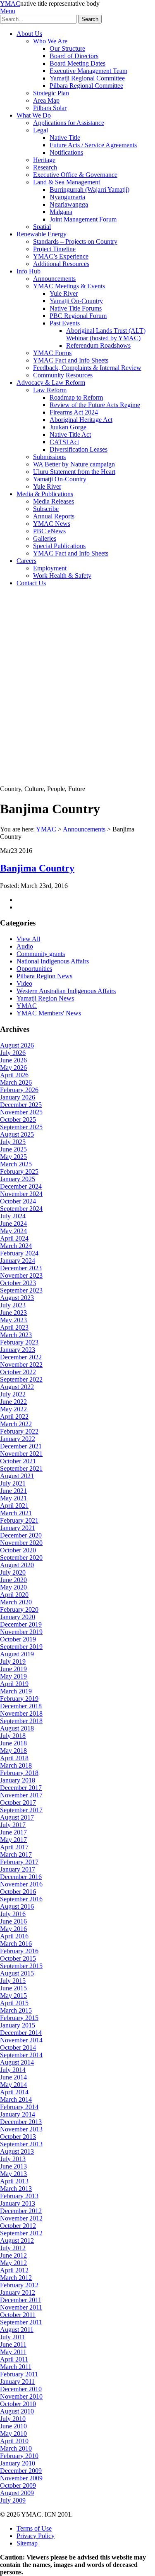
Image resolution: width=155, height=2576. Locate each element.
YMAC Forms (52, 353)
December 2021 (21, 1446)
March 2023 (16, 1335)
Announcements (54, 279)
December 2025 (21, 1105)
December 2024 (21, 1186)
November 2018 (21, 1713)
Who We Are (50, 41)
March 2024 (16, 1246)
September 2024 (21, 1209)
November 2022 (21, 1365)
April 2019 (14, 1684)
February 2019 (19, 1699)
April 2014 (14, 2092)
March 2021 (16, 1513)
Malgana (61, 212)
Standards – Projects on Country (75, 241)
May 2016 (13, 1929)
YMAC (10, 4)
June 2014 (13, 2077)
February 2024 (19, 1253)
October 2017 (18, 1802)
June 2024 (13, 1223)
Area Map (46, 100)
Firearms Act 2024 (74, 412)
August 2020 (17, 1565)
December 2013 (21, 2122)
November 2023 (21, 1275)
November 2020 (21, 1543)
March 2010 (16, 2448)
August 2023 (17, 1298)
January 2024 (18, 1261)
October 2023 (18, 1283)
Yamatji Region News (45, 998)
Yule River (64, 293)
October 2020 (18, 1550)
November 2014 (21, 2040)
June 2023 (13, 1313)
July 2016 (13, 1914)
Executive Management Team (88, 71)
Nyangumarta (67, 197)
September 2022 (21, 1379)
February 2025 (19, 1171)
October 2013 (18, 2137)
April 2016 (14, 1936)
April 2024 (14, 1238)
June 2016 (13, 1921)
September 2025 (21, 1127)
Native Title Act (70, 434)
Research (45, 167)
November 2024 (21, 1194)
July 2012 (13, 2248)
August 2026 (17, 1045)
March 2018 (16, 1765)
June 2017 (13, 1832)
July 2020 (13, 1572)
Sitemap (27, 2543)
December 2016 (21, 1877)
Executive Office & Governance (75, 175)
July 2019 (13, 1661)
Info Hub (29, 271)
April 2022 (14, 1416)
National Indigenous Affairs (53, 961)
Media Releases (54, 501)
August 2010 (17, 2411)
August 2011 (17, 2330)
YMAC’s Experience (61, 256)
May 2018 (13, 1751)
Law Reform (50, 390)
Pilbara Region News (44, 976)
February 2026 (19, 1090)
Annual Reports (54, 516)
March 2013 (16, 2189)
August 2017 (17, 1817)
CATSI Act (64, 442)
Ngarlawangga (69, 204)
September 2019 (21, 1647)
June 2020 (13, 1580)
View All (28, 939)
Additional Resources (61, 264)
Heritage (44, 160)
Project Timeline (54, 249)
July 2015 (13, 1981)
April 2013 (14, 2181)
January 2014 (18, 2114)
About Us (29, 34)
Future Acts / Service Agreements (93, 145)
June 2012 (13, 2255)
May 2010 (13, 2434)
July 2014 (13, 2070)
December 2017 (21, 1788)
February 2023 (19, 1342)
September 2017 (21, 1810)
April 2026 (14, 1075)
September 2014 (21, 2055)
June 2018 (13, 1743)
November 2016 (21, 1884)
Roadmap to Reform (76, 397)
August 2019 (17, 1654)
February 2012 (19, 2285)
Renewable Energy (42, 234)
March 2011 (16, 2367)
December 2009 (21, 2471)
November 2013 (21, 2129)
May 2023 (13, 1320)
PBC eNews (49, 531)
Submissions (49, 457)
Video (24, 983)
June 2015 (13, 1988)
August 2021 (17, 1476)
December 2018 (21, 1706)
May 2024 (13, 1231)
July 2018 (13, 1736)
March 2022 (16, 1424)
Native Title (65, 138)
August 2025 (17, 1134)
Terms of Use (34, 2528)
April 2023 (14, 1327)
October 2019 (18, 1639)
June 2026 (13, 1060)
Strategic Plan (51, 93)
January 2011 (17, 2382)
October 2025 (18, 1120)
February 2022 (19, 1431)
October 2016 (18, 1892)
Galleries (45, 538)
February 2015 (19, 2018)
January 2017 (18, 1869)
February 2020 (19, 1609)
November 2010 (21, 2396)
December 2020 (21, 1535)
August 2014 (17, 2062)
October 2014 (18, 2047)
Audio (25, 946)
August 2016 (17, 1906)
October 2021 (18, 1461)
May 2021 (13, 1498)
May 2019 (13, 1676)
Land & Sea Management (67, 182)
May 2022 (13, 1409)
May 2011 (13, 2352)
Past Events (65, 323)
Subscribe (46, 509)
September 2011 (21, 2322)
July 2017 (13, 1825)
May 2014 (13, 2085)
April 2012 (14, 2270)
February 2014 (19, 2107)
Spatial (42, 227)
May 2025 (13, 1157)
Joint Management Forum (83, 219)
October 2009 (18, 2485)
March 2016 (16, 1944)
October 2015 (18, 1958)
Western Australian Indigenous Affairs (66, 991)
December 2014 (21, 2033)
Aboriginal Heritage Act (81, 420)
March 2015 (16, 2010)
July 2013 (13, 2159)
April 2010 (14, 2441)
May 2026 (13, 1068)
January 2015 (18, 2025)
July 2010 (13, 2419)
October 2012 (18, 2226)
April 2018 (14, 1758)
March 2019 (16, 1691)
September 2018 (21, 1721)
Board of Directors (74, 56)
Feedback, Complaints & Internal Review (87, 368)
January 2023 (18, 1350)
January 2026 (18, 1097)
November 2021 (21, 1454)
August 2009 (17, 2493)
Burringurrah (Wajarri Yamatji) (89, 190)
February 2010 (19, 2456)
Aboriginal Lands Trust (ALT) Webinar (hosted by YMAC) (106, 334)
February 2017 (19, 1862)
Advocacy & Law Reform (51, 383)
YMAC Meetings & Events (69, 286)
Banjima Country (37, 868)
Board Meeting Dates (77, 63)
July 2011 (13, 2337)
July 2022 (13, 1394)
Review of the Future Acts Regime (95, 405)
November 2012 (21, 2218)
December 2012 (21, 2211)
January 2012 (18, 2292)
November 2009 (21, 2478)
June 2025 (13, 1149)
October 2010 (18, 2404)
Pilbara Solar (50, 108)
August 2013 (17, 2151)
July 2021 (13, 1483)
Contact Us (31, 583)
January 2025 (18, 1179)
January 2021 (18, 1528)
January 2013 (18, 2203)
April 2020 (14, 1595)
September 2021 (21, 1468)
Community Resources (63, 375)
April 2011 (14, 2359)
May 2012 (13, 2263)
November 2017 (21, 1795)
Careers (26, 561)
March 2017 (16, 1854)
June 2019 (13, 1669)
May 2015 (13, 1996)
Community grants (41, 954)
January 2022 (18, 1439)
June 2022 (13, 1402)
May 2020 (13, 1587)
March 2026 (16, 1082)
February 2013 (19, 2196)
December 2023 (21, 1268)
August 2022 (17, 1387)
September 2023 (21, 1290)
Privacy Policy (36, 2536)
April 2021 (14, 1506)
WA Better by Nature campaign (74, 464)
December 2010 (21, 2389)
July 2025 (13, 1142)
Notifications (66, 152)
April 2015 (14, 2003)
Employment (50, 568)
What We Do (34, 115)
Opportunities (34, 969)
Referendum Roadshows (98, 345)
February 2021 (19, 1520)
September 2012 (21, 2233)
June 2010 (13, 2426)
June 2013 (13, 2166)
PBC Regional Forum (78, 316)
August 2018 (17, 1728)
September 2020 (21, 1558)
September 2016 (21, 1899)
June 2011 (13, 2344)
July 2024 (13, 1216)
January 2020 (18, 1617)
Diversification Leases (79, 449)
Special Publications (59, 546)
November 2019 (21, 1632)
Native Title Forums (76, 308)
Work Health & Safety (62, 576)
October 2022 (18, 1372)
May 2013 (13, 2174)
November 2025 (21, 1112)
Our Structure (67, 48)
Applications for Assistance (69, 123)
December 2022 (21, 1357)
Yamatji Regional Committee (87, 78)
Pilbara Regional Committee (86, 86)
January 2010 (18, 2463)
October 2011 (18, 2315)
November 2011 (21, 2307)
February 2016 (19, 1951)
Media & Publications (45, 494)
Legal (41, 130)
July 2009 (13, 2500)
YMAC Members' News (49, 1013)
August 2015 (17, 1973)
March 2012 (16, 2278)
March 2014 (16, 2099)
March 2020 (16, 1602)
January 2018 (18, 1780)
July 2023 (13, 1305)
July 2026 (13, 1053)
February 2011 (19, 2374)
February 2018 (19, 1773)
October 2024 (18, 1201)
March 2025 (16, 1164)
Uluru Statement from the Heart (74, 472)
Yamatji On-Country (76, 301)
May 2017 (13, 1840)
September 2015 (21, 1966)
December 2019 (21, 1624)
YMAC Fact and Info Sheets (71, 360)
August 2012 (17, 2240)
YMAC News (52, 524)
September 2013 (21, 2144)
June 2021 (13, 1491)
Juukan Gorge (68, 427)
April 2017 (14, 1847)
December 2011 (21, 2300)
